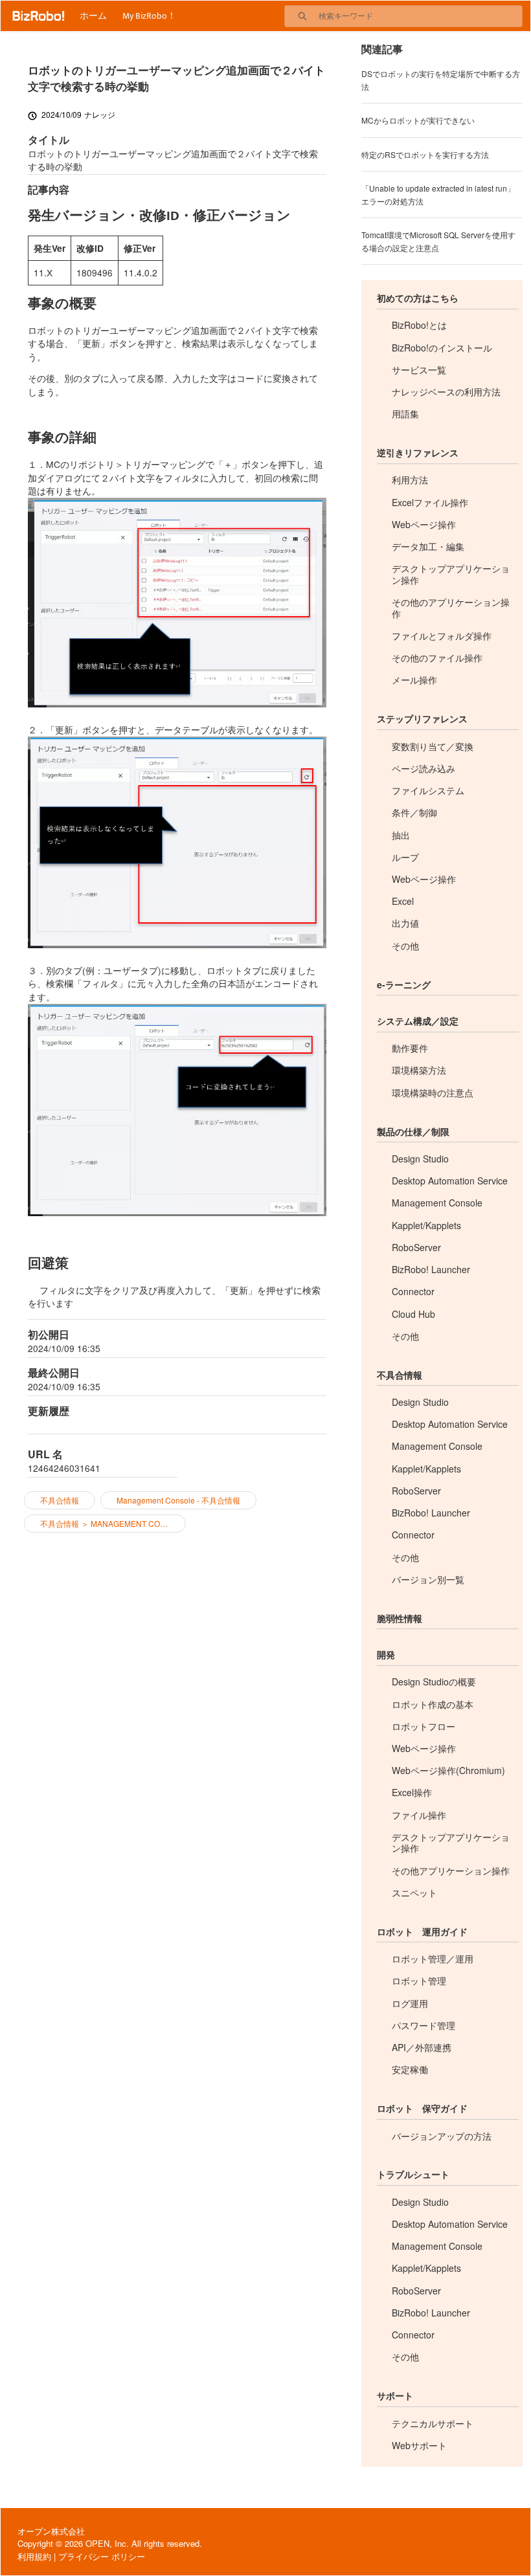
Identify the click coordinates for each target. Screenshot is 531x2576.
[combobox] (420, 16)
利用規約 (34, 2556)
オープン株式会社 (51, 2531)
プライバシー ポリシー (102, 2556)
